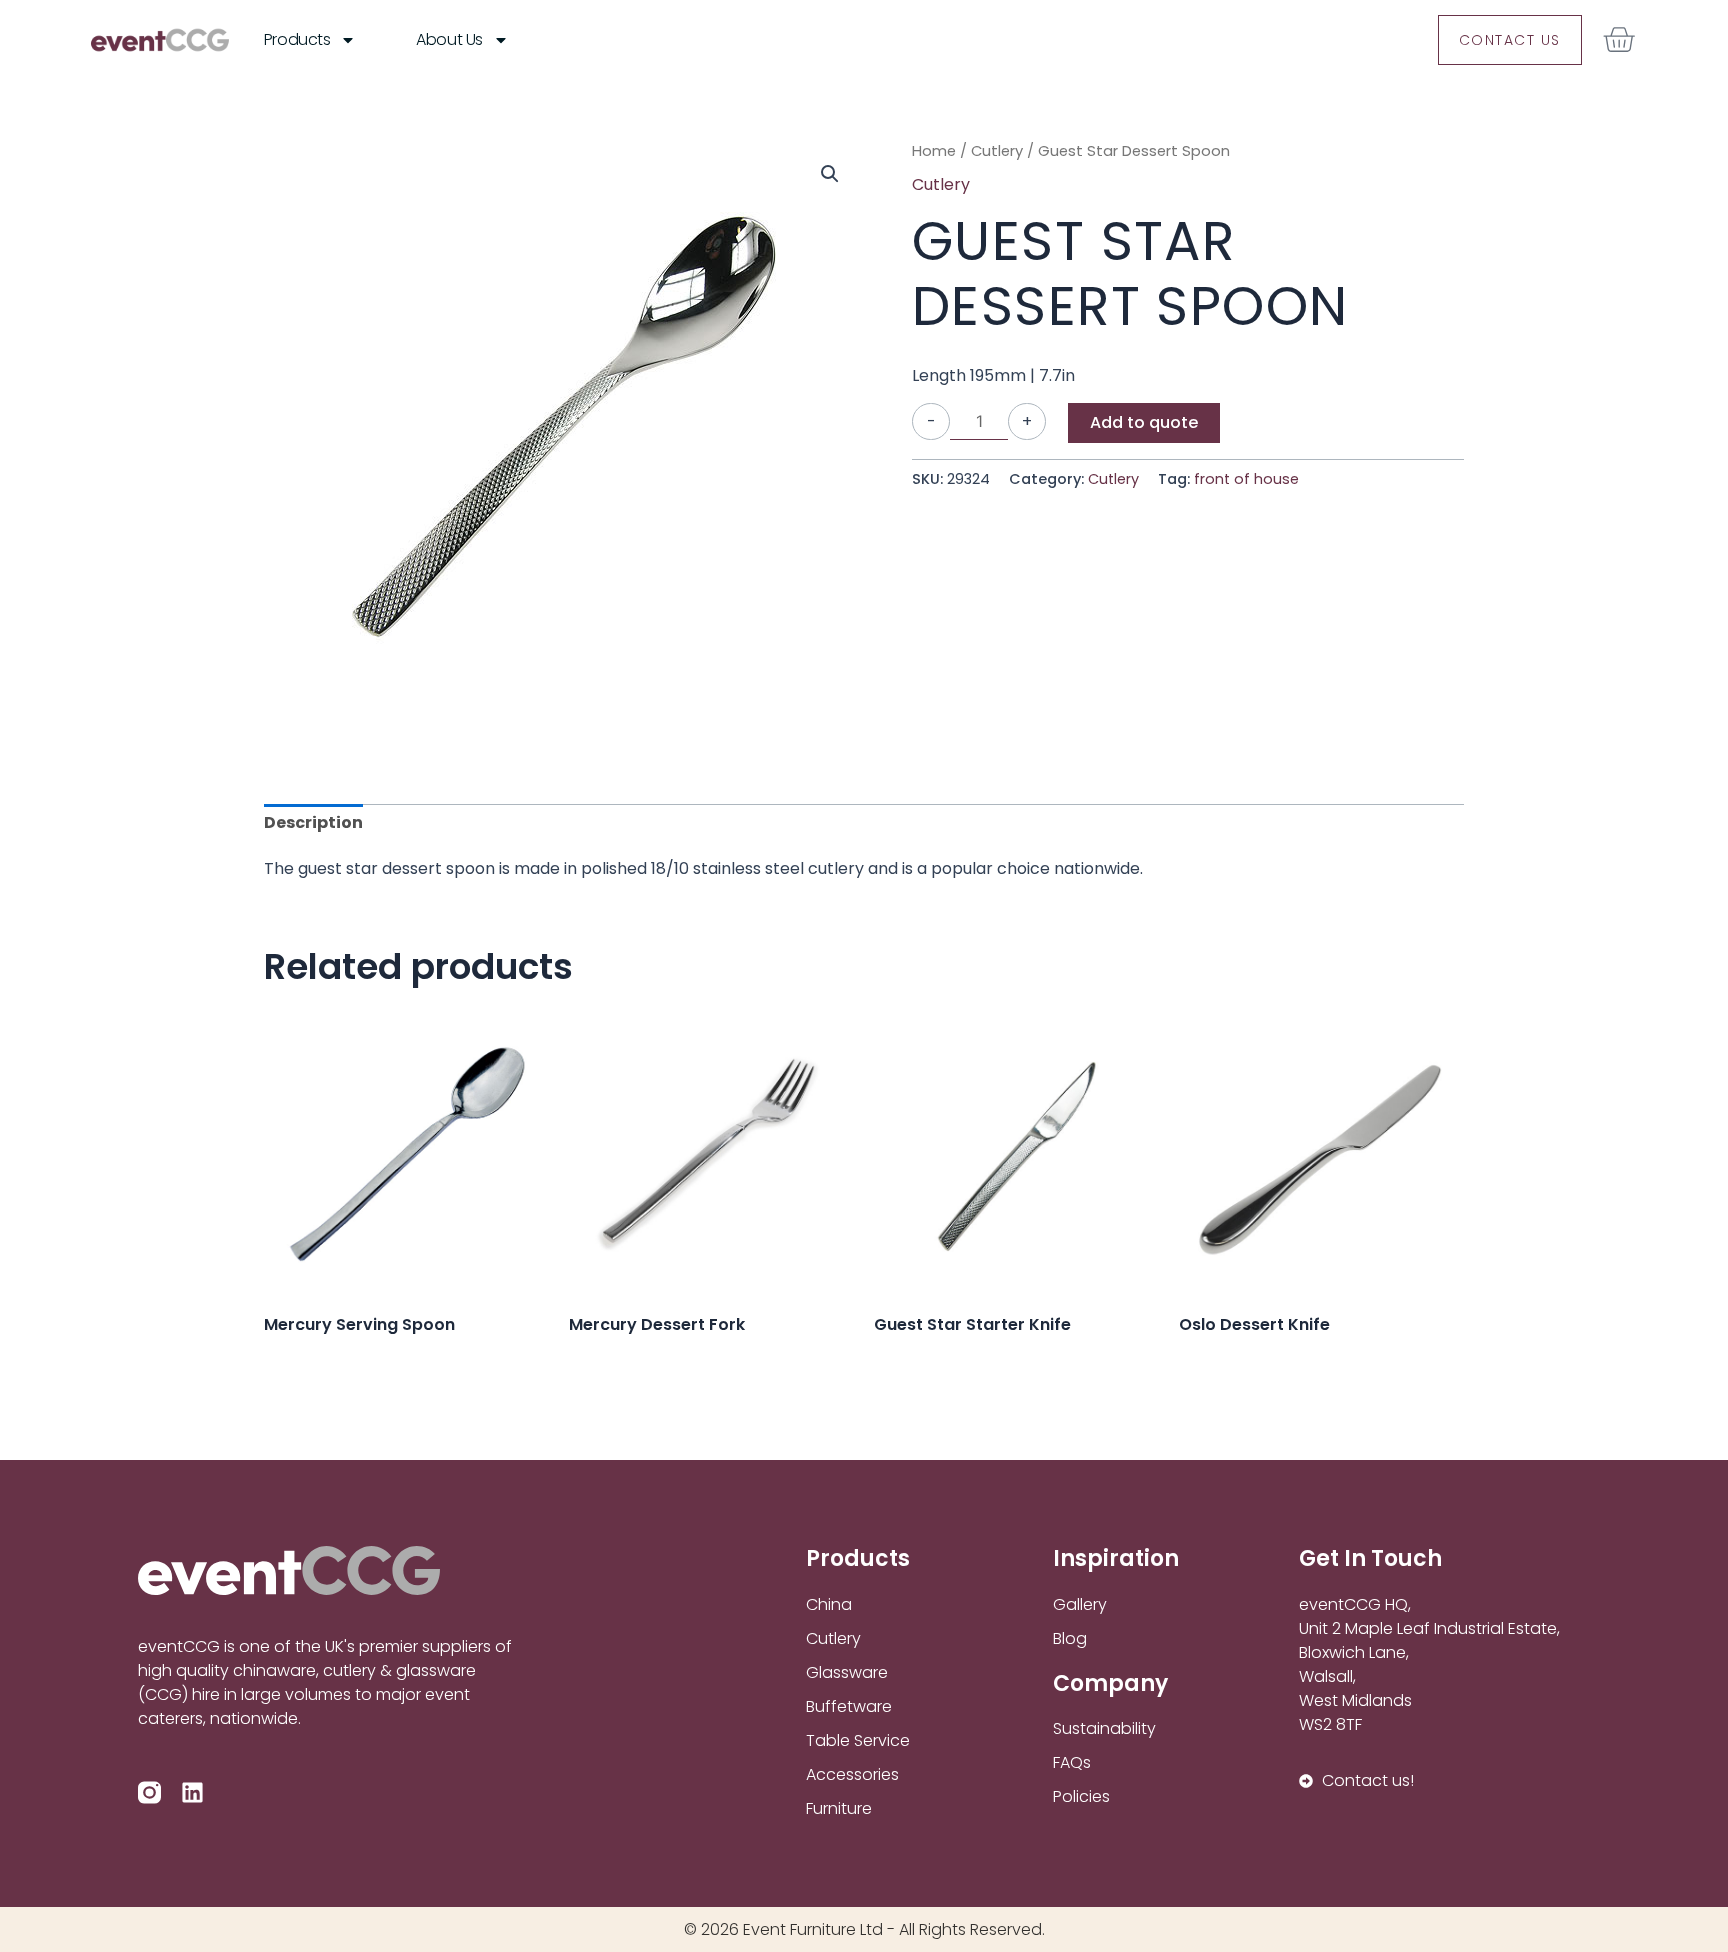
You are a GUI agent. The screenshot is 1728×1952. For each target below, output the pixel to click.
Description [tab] (313, 822)
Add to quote (1144, 422)
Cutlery (997, 151)
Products (297, 39)
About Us (449, 39)
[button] (830, 174)
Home (934, 151)
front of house (1246, 479)
